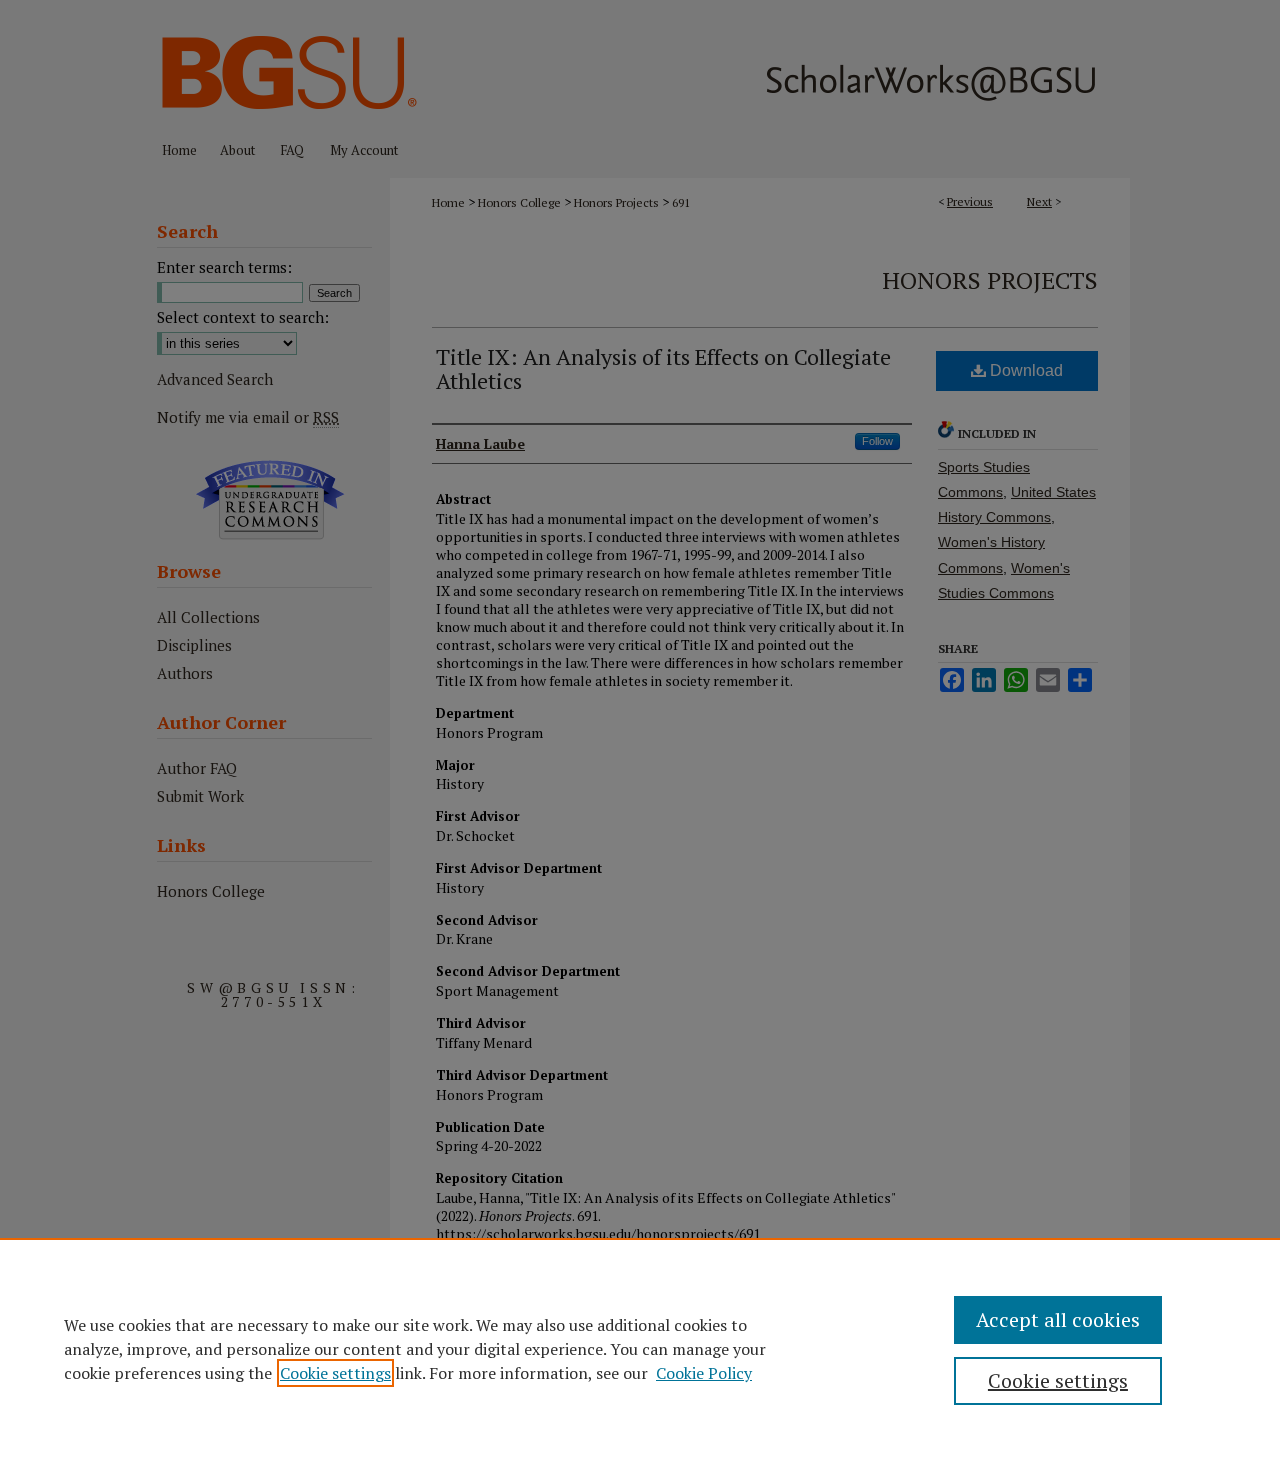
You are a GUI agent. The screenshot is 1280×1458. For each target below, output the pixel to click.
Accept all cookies (1058, 1319)
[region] (640, 1348)
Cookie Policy (704, 1373)
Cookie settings (335, 1373)
